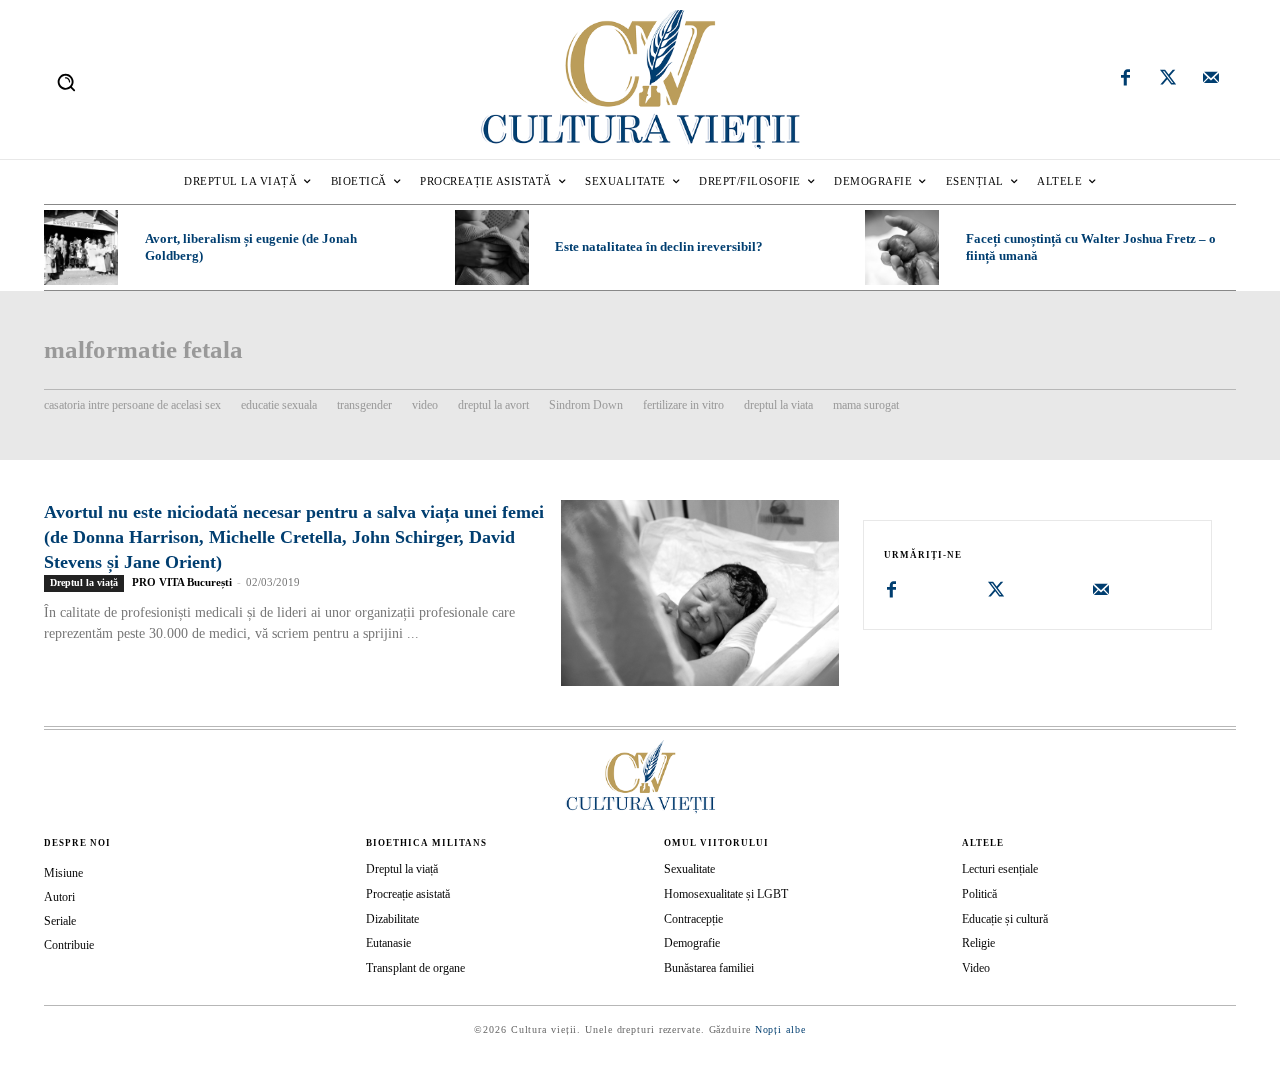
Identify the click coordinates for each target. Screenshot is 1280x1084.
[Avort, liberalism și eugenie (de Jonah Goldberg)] (81, 247)
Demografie (692, 943)
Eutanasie (388, 943)
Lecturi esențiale (1000, 869)
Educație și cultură (1005, 919)
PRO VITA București (182, 582)
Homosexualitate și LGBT (726, 894)
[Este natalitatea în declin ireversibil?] (492, 247)
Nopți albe (780, 1029)
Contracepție (693, 919)
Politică (979, 894)
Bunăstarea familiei (709, 968)
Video (976, 968)
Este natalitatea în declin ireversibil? (659, 246)
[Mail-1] (1211, 80)
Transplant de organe (415, 968)
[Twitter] (1168, 80)
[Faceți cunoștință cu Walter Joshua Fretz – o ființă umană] (902, 247)
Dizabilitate (392, 919)
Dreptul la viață (84, 582)
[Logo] (639, 79)
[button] (66, 82)
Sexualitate (689, 869)
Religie (978, 943)
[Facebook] (1126, 80)
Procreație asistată (408, 894)
